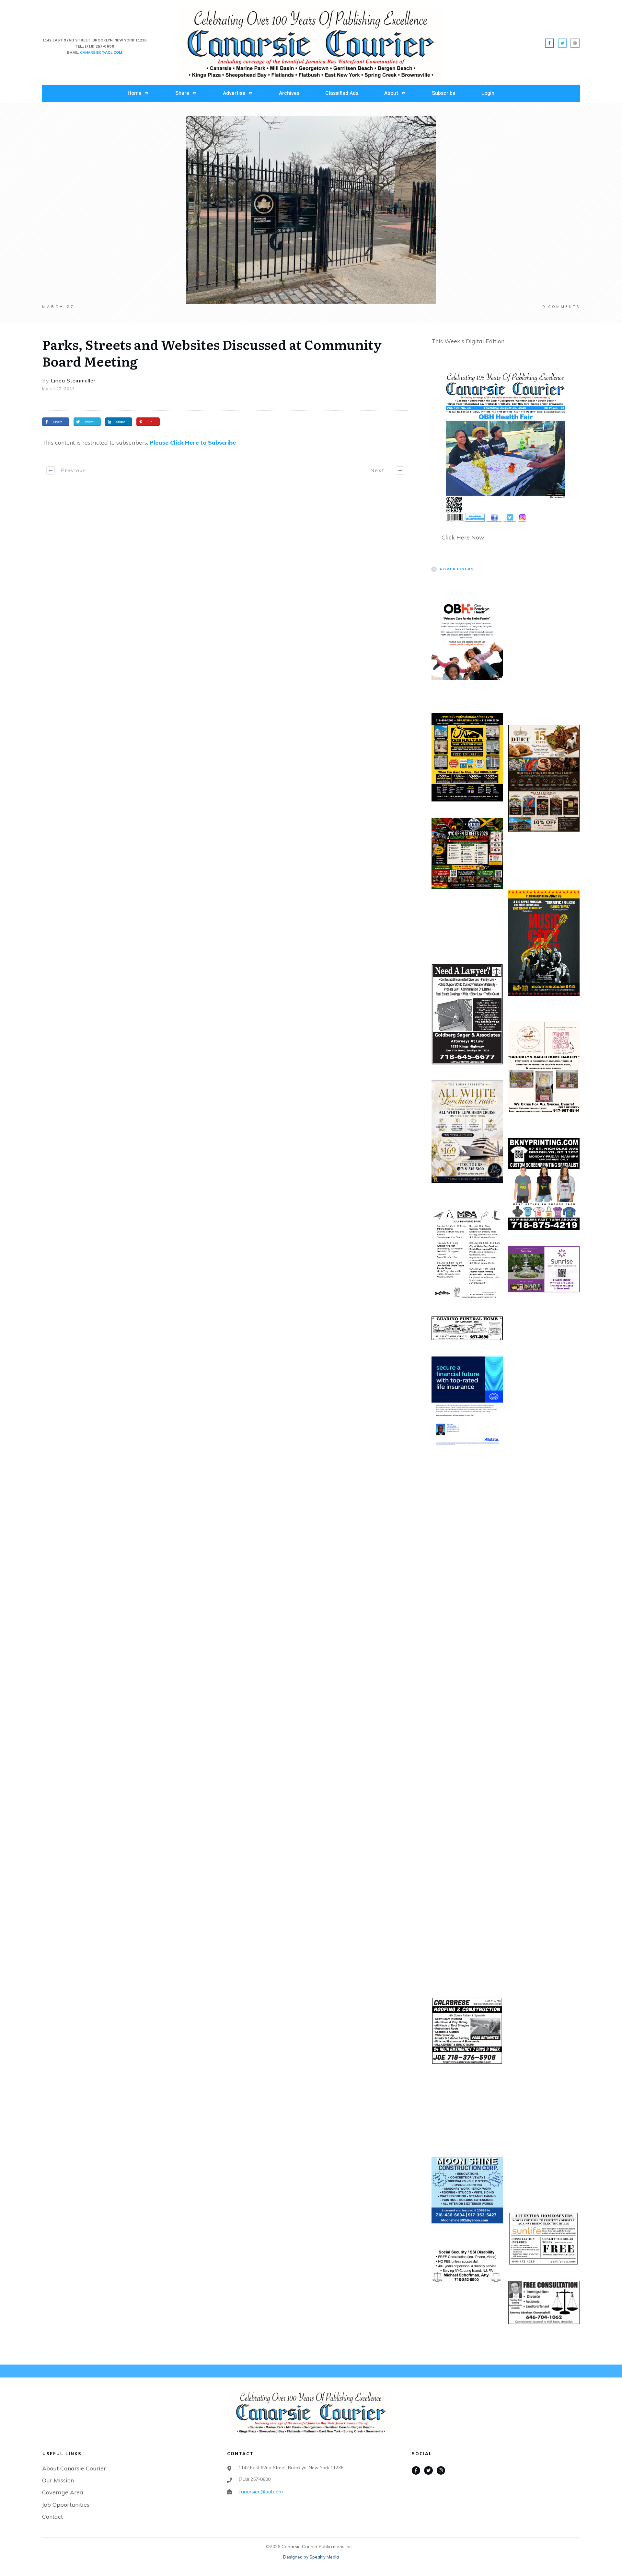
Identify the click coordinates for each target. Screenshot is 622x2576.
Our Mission (58, 2480)
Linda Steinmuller (73, 380)
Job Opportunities (66, 2505)
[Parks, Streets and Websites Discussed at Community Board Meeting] (311, 210)
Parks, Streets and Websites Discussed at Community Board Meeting (212, 352)
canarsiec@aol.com (261, 2491)
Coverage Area (63, 2492)
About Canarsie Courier (74, 2468)
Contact (52, 2517)
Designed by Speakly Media (311, 2557)
